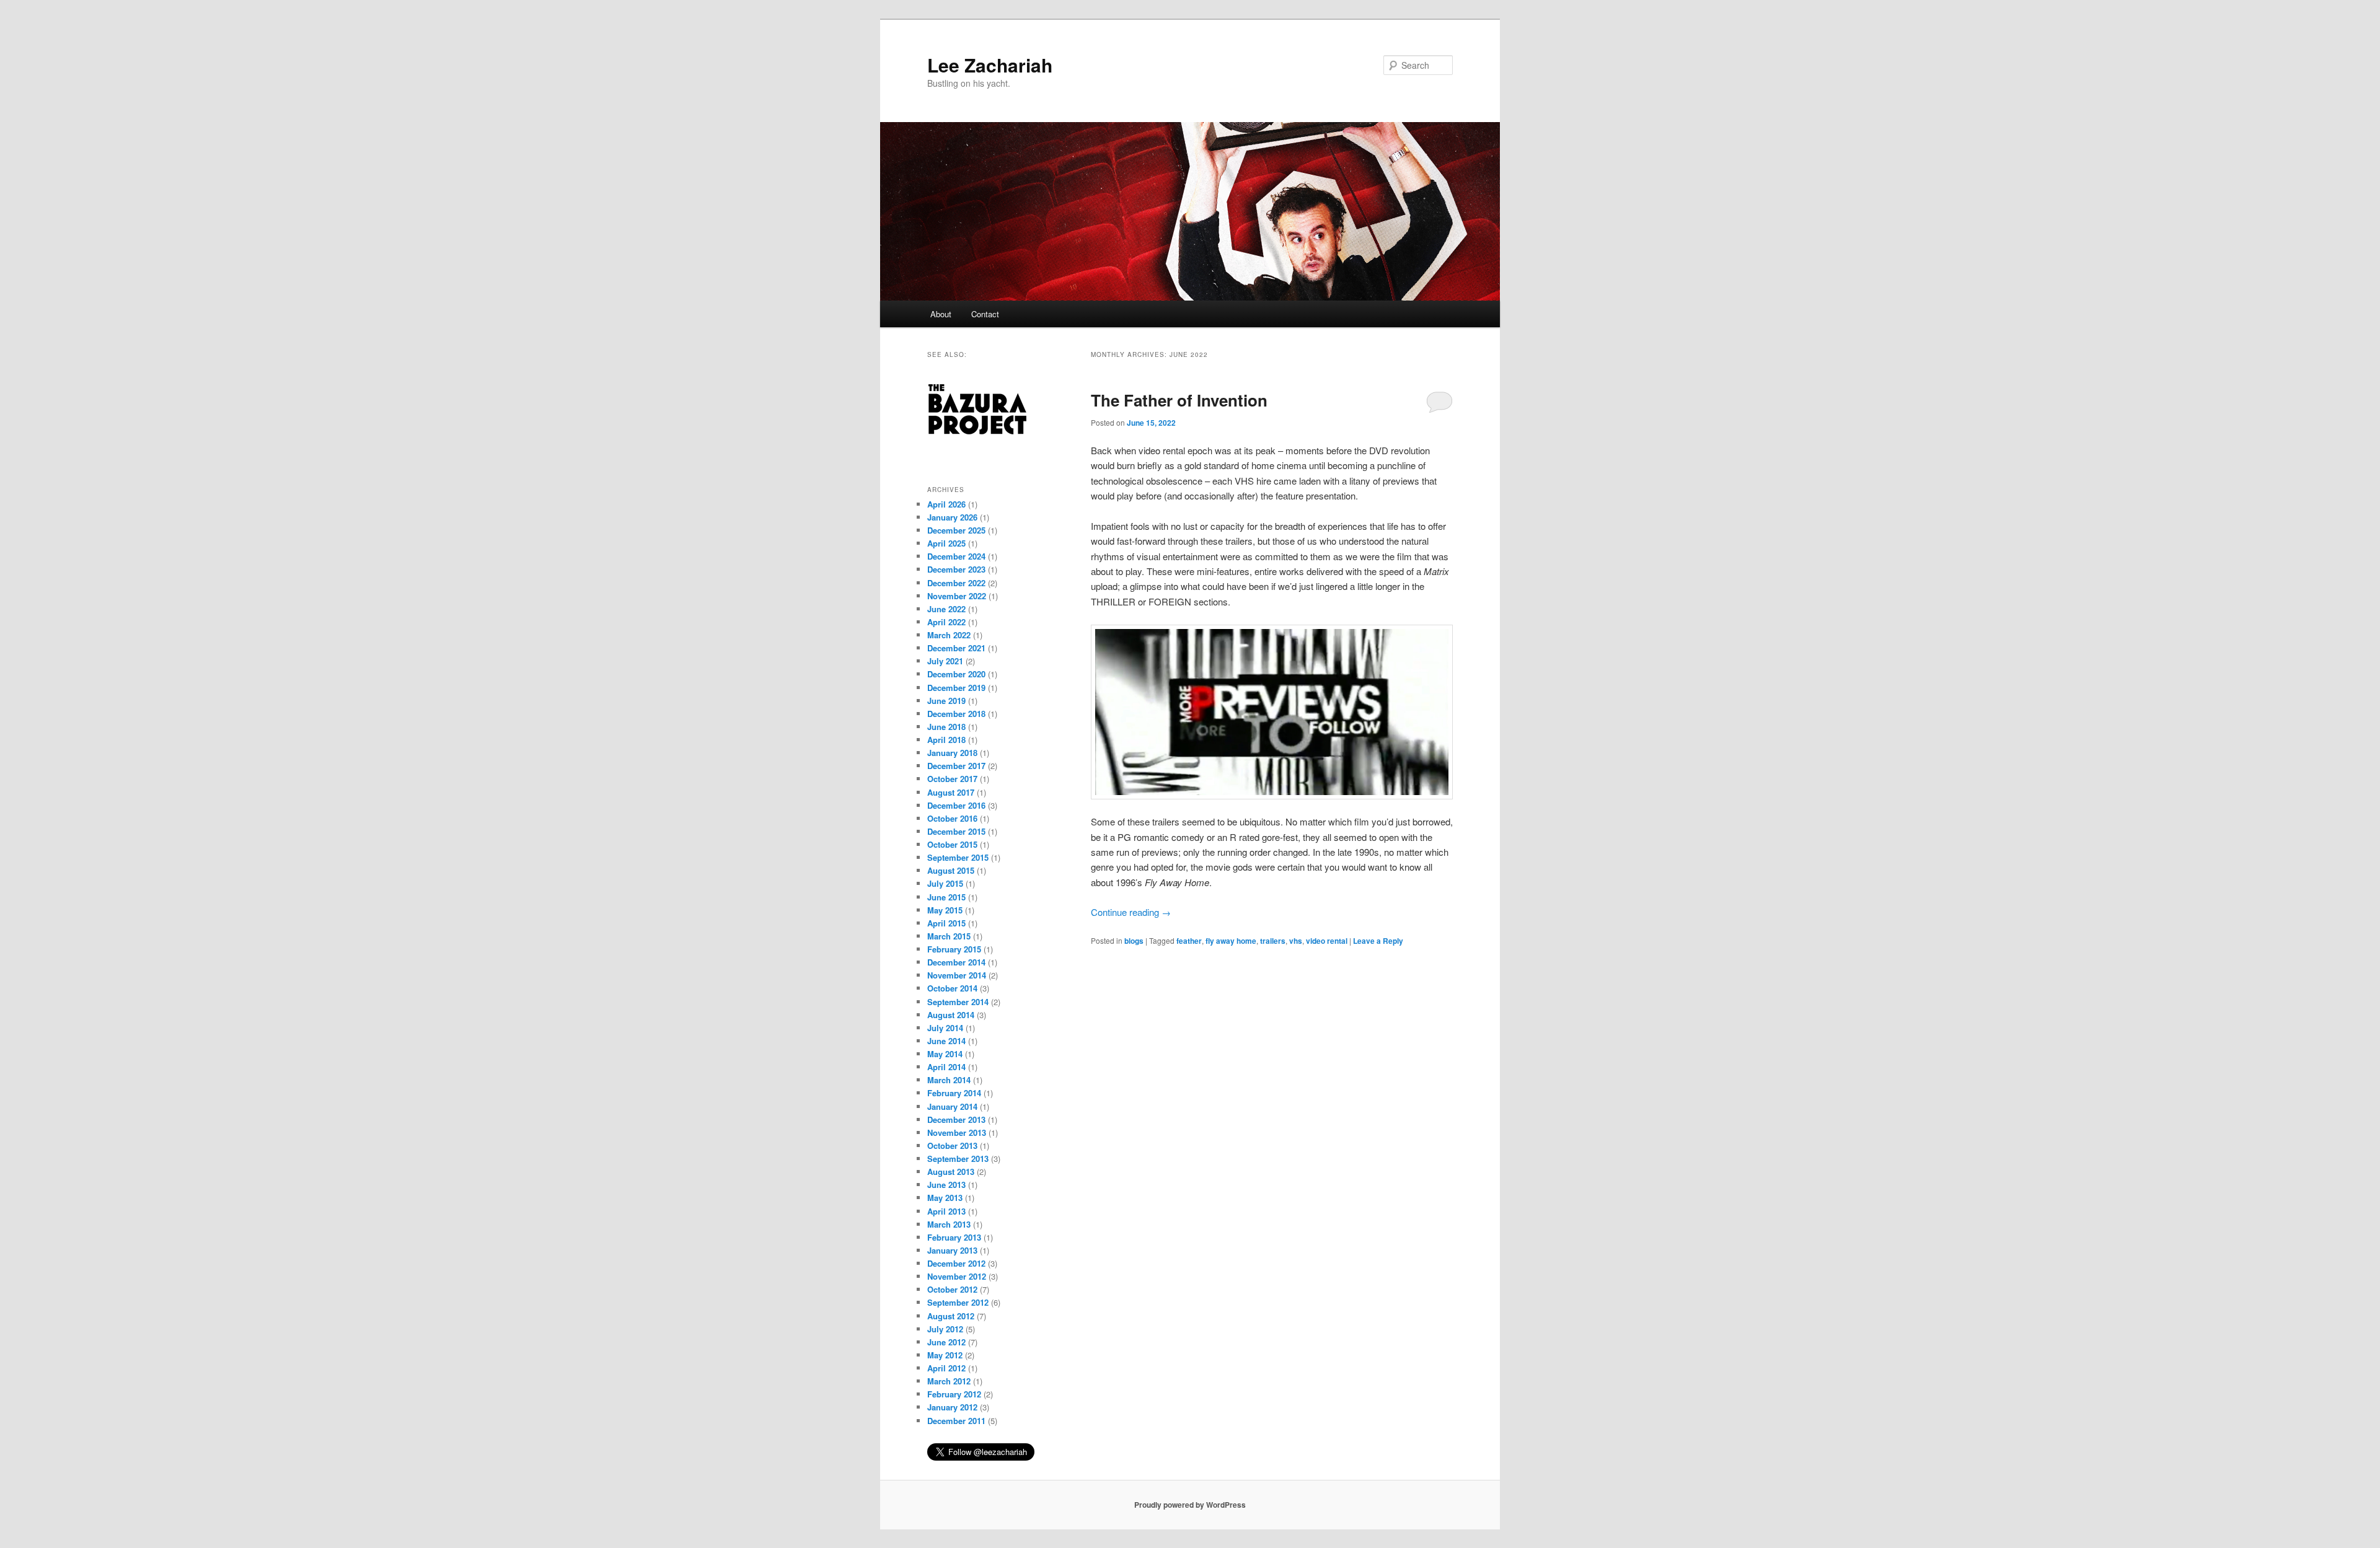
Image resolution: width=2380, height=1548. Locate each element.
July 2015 (945, 883)
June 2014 (946, 1041)
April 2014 (946, 1067)
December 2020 (956, 674)
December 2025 (956, 530)
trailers (1273, 941)
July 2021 (945, 661)
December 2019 (956, 688)
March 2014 (949, 1080)
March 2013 (949, 1224)
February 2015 (954, 949)
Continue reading (1131, 912)
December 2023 (956, 569)
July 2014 (945, 1028)
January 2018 (952, 753)
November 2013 (957, 1132)
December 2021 (956, 648)
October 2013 (952, 1146)
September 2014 (958, 1002)
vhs (1296, 941)
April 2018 (946, 740)
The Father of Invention (1179, 400)
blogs (1134, 941)
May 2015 (945, 910)
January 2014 (952, 1106)
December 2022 (956, 583)
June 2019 (946, 701)
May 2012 (945, 1355)
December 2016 (956, 805)
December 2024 (956, 556)
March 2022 (949, 635)
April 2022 (946, 622)
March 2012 (949, 1381)
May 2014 (945, 1054)
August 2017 (951, 792)
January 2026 (952, 517)
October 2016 (952, 818)
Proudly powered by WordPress (1190, 1505)
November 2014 (957, 975)
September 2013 (958, 1159)
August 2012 (951, 1316)
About (941, 314)
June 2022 (946, 609)
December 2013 (956, 1119)
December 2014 (956, 962)
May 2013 (945, 1198)
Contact (985, 314)
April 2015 (946, 923)
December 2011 (956, 1421)
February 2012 (954, 1394)
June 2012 (946, 1342)
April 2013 (946, 1211)
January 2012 (952, 1407)
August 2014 (951, 1015)
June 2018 (946, 727)
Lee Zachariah (990, 65)
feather (1189, 941)
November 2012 (957, 1276)
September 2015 (958, 857)
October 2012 (952, 1289)
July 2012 (945, 1329)
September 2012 (958, 1302)
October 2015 (952, 844)
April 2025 (946, 543)
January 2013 (952, 1250)
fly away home (1231, 941)
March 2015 (949, 936)
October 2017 (952, 779)
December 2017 (956, 766)
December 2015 (956, 831)
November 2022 (957, 596)
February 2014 (954, 1093)
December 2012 (956, 1263)
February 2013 (954, 1237)
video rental (1327, 941)
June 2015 (946, 897)
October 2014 (952, 988)
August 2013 (951, 1172)
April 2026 (946, 504)
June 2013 (946, 1185)
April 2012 (946, 1368)
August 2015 (951, 870)
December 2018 (956, 714)
